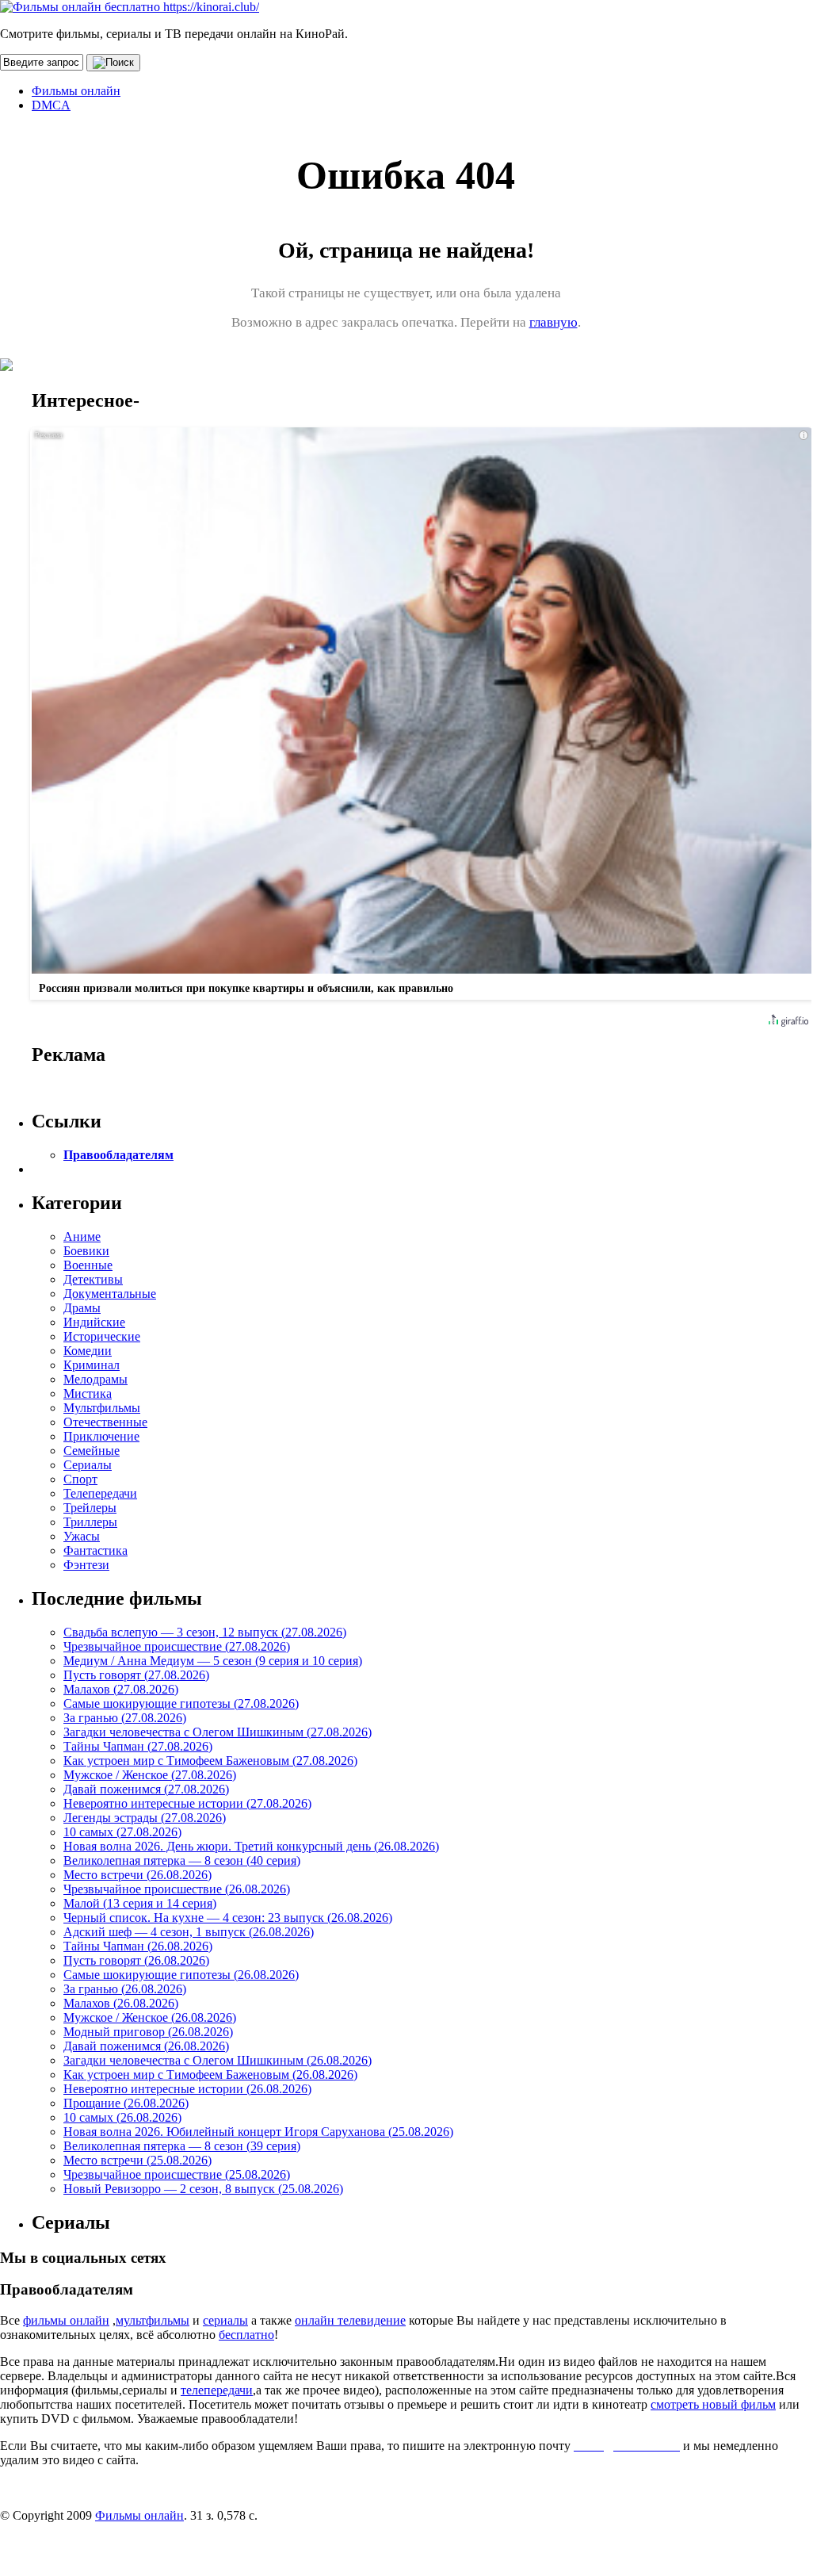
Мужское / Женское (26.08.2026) (150, 2017)
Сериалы (88, 1465)
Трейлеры (90, 1508)
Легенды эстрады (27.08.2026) (145, 1818)
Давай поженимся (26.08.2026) (146, 2046)
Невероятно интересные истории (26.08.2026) (187, 2089)
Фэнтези (86, 1565)
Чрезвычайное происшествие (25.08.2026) (177, 2174)
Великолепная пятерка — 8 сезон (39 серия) (182, 2146)
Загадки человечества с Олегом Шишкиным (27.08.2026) (218, 1732)
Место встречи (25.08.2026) (137, 2160)
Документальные (110, 1294)
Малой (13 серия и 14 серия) (140, 1903)
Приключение (101, 1436)
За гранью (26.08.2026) (125, 1989)
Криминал (92, 1365)
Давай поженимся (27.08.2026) (146, 1789)
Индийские (94, 1322)
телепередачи (217, 2390)
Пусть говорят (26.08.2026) (136, 1960)
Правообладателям (118, 1155)
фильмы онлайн (66, 2320)
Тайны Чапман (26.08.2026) (138, 1946)
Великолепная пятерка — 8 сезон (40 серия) (182, 1860)
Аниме (82, 1236)
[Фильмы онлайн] (130, 7)
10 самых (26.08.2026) (122, 2117)
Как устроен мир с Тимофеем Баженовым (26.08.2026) (210, 2075)
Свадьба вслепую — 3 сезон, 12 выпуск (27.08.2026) (205, 1632)
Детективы (93, 1279)
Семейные (92, 1451)
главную (553, 322)
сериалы (225, 2320)
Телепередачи (100, 1493)
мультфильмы (153, 2320)
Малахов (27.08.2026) (121, 1689)
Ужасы (82, 1536)
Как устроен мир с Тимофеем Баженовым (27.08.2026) (210, 1761)
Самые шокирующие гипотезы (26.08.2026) (181, 1975)
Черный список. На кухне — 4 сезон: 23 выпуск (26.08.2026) (228, 1918)
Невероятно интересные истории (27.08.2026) (187, 1803)
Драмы (82, 1308)
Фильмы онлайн (76, 91)
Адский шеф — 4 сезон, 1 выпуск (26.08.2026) (189, 1932)
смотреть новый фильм (713, 2404)
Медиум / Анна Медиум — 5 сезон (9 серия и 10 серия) (213, 1661)
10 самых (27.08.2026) (122, 1832)
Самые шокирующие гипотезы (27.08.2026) (181, 1703)
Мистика (88, 1393)
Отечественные (105, 1422)
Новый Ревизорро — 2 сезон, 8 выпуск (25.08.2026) (203, 2189)
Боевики (86, 1251)
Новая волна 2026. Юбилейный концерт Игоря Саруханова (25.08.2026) (258, 2132)
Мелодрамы (95, 1379)
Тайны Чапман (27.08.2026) (138, 1746)
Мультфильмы (102, 1408)
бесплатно (246, 2335)
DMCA (51, 105)
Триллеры (90, 1522)
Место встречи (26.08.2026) (137, 1875)
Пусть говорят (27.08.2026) (136, 1675)
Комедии (88, 1351)
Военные (88, 1265)
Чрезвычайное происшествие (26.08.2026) (177, 1889)
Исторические (102, 1336)
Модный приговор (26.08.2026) (148, 2032)
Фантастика (95, 1550)
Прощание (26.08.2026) (126, 2103)
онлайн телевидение (350, 2320)
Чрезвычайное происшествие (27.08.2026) (177, 1646)
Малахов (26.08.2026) (121, 2003)
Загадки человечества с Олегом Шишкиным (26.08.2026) (218, 2060)
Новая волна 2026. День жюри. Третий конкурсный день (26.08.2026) (251, 1846)
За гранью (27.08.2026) (125, 1718)
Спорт (80, 1479)
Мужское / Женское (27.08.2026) (150, 1775)
